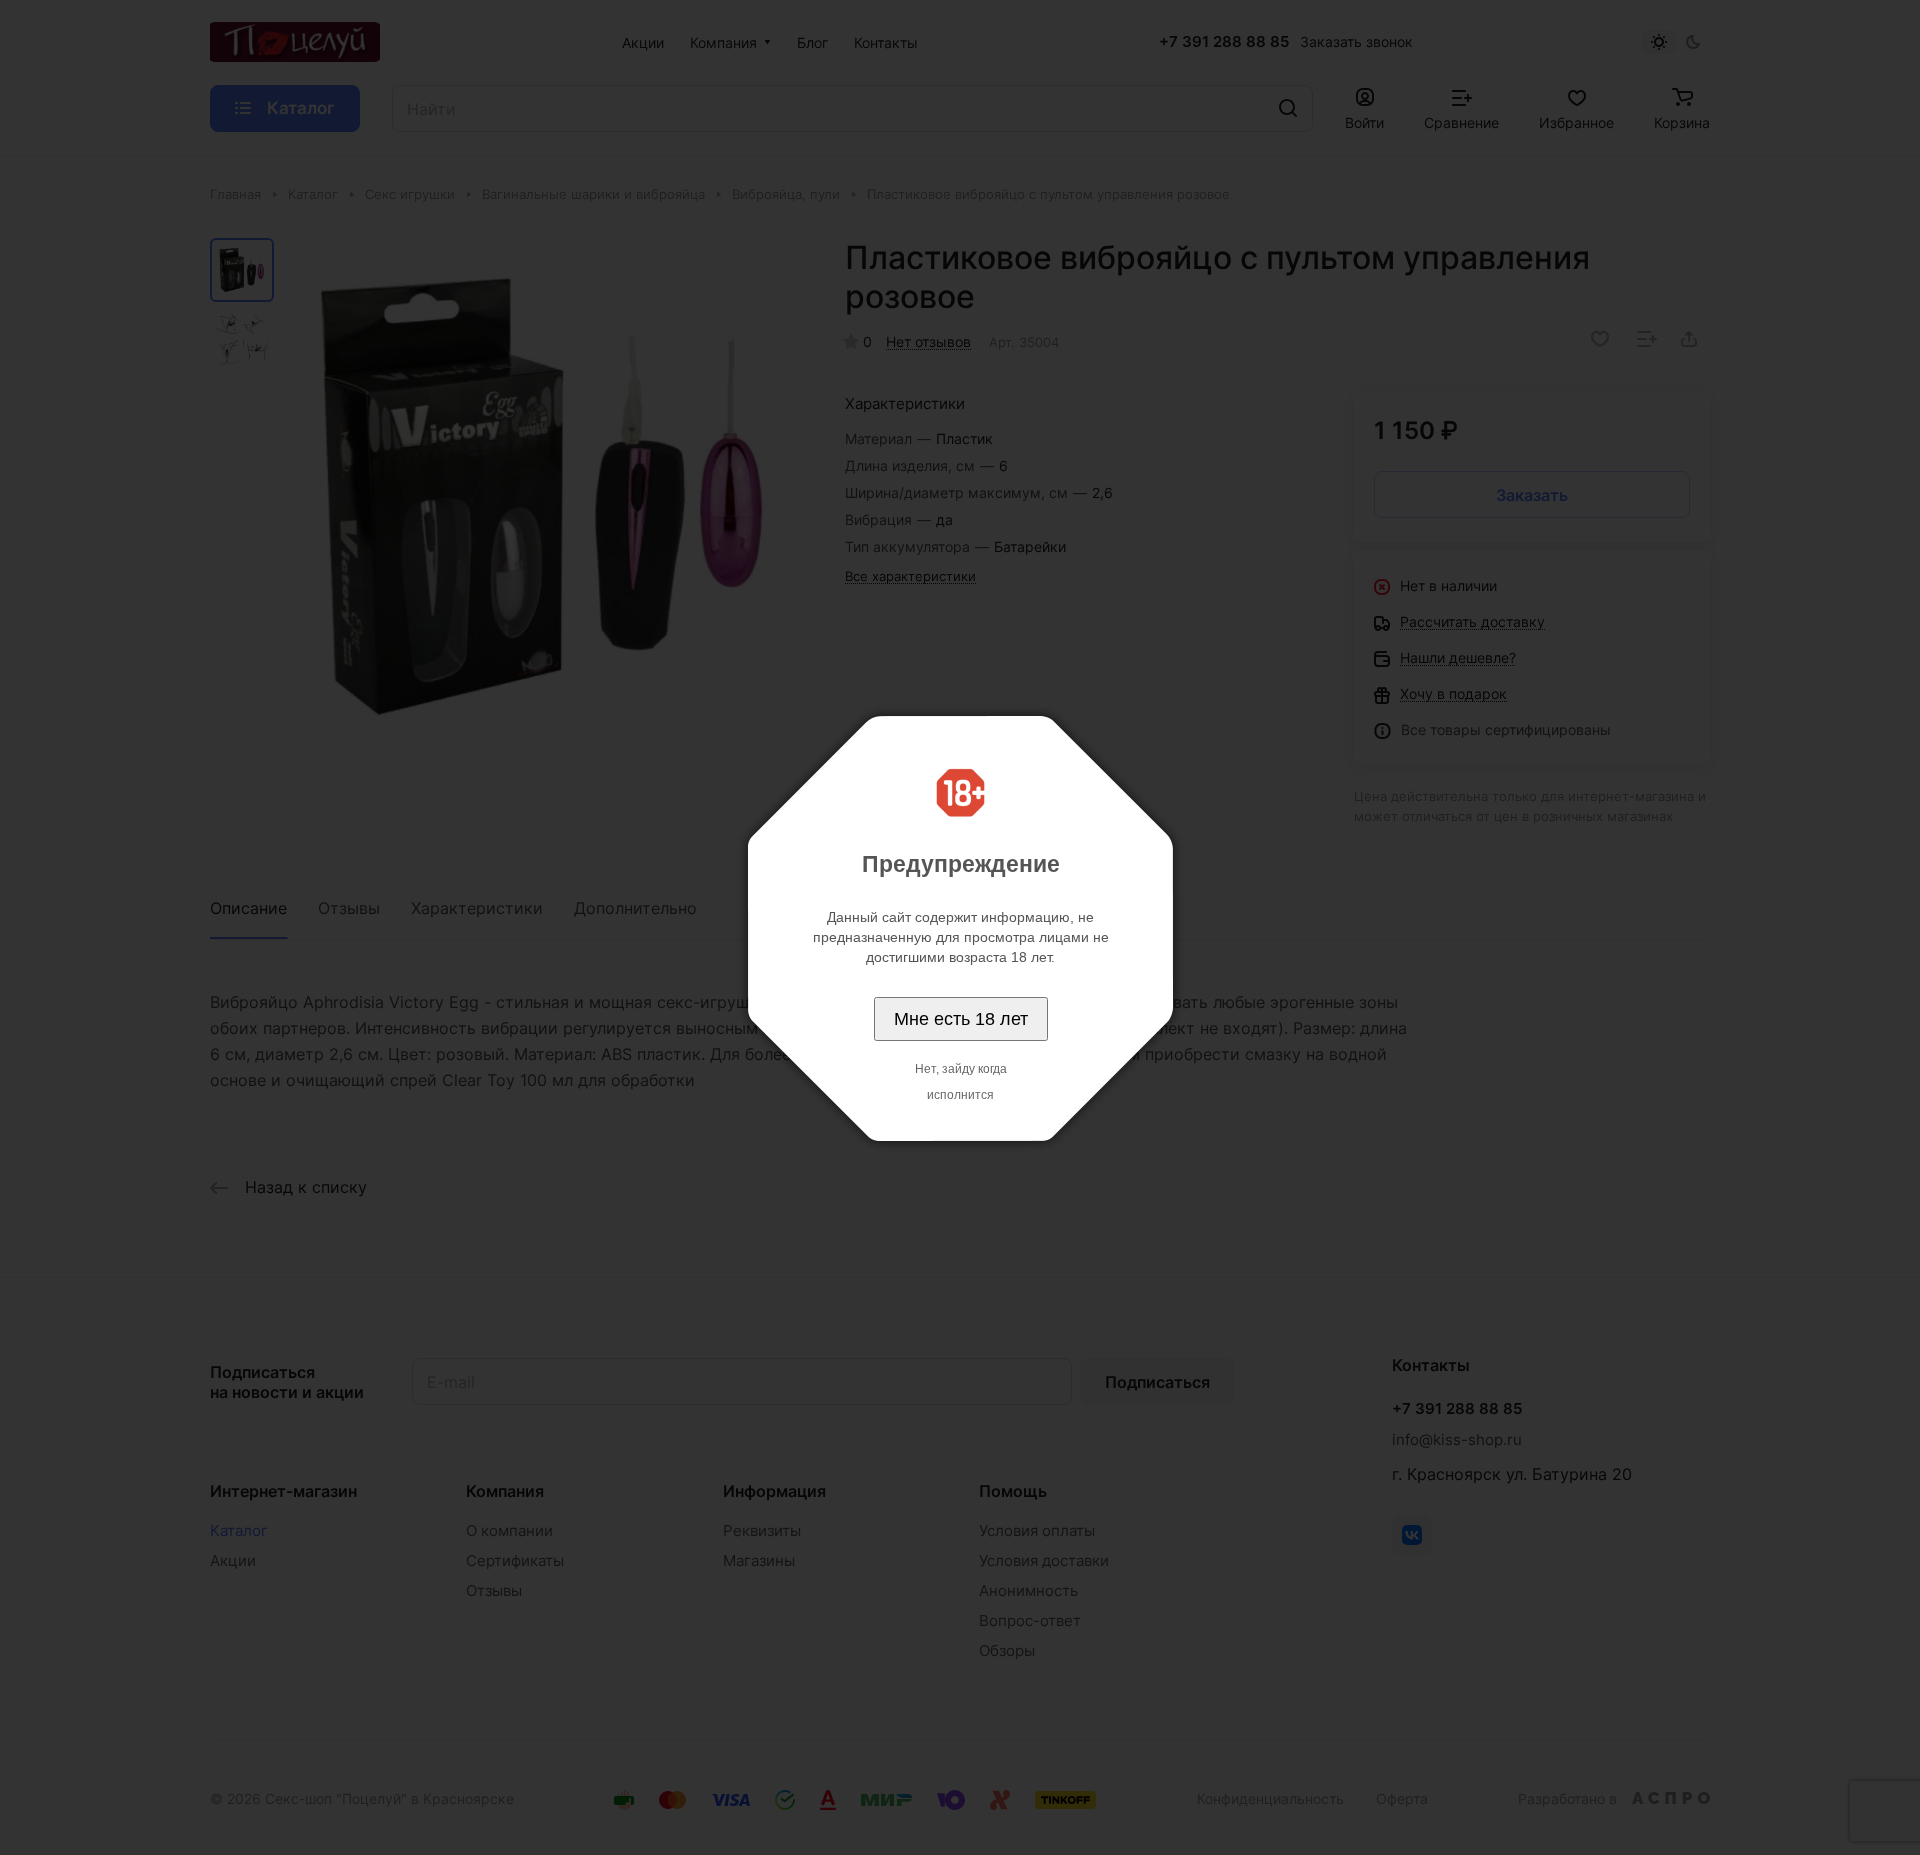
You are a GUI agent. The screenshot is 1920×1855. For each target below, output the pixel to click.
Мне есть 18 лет (961, 1019)
